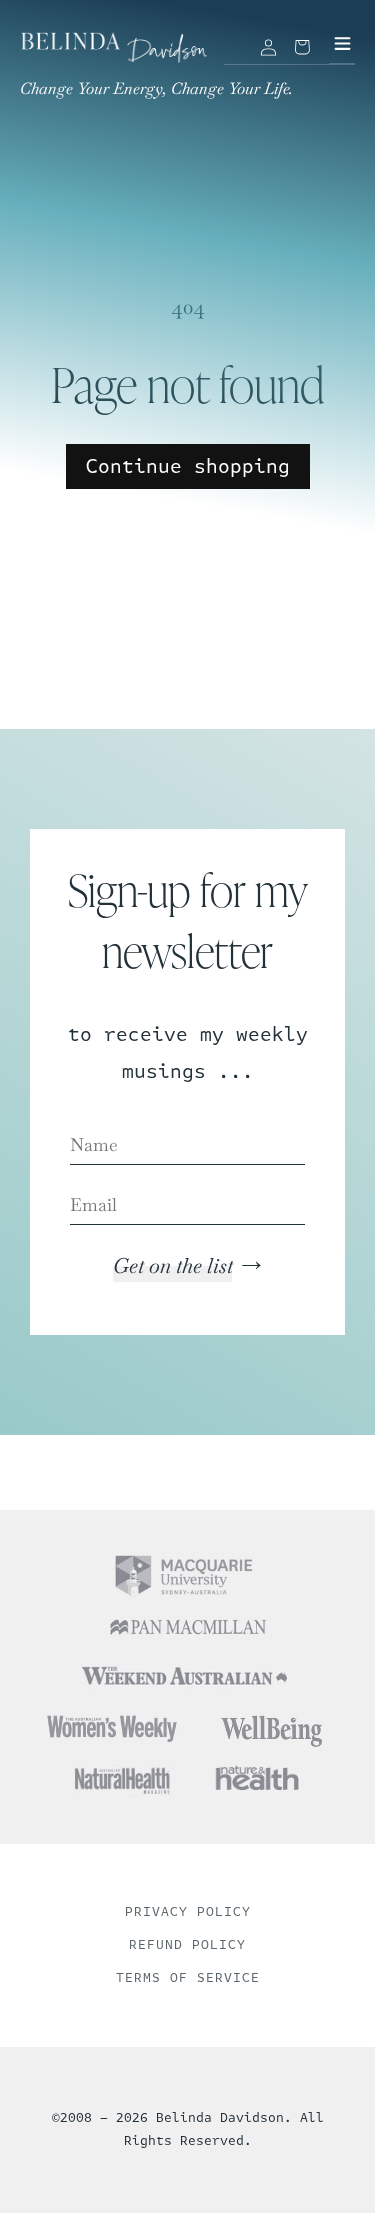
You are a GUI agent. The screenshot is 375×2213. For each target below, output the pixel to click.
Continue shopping (188, 466)
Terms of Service (188, 1978)
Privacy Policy (188, 1912)
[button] (302, 47)
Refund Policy (187, 1945)
